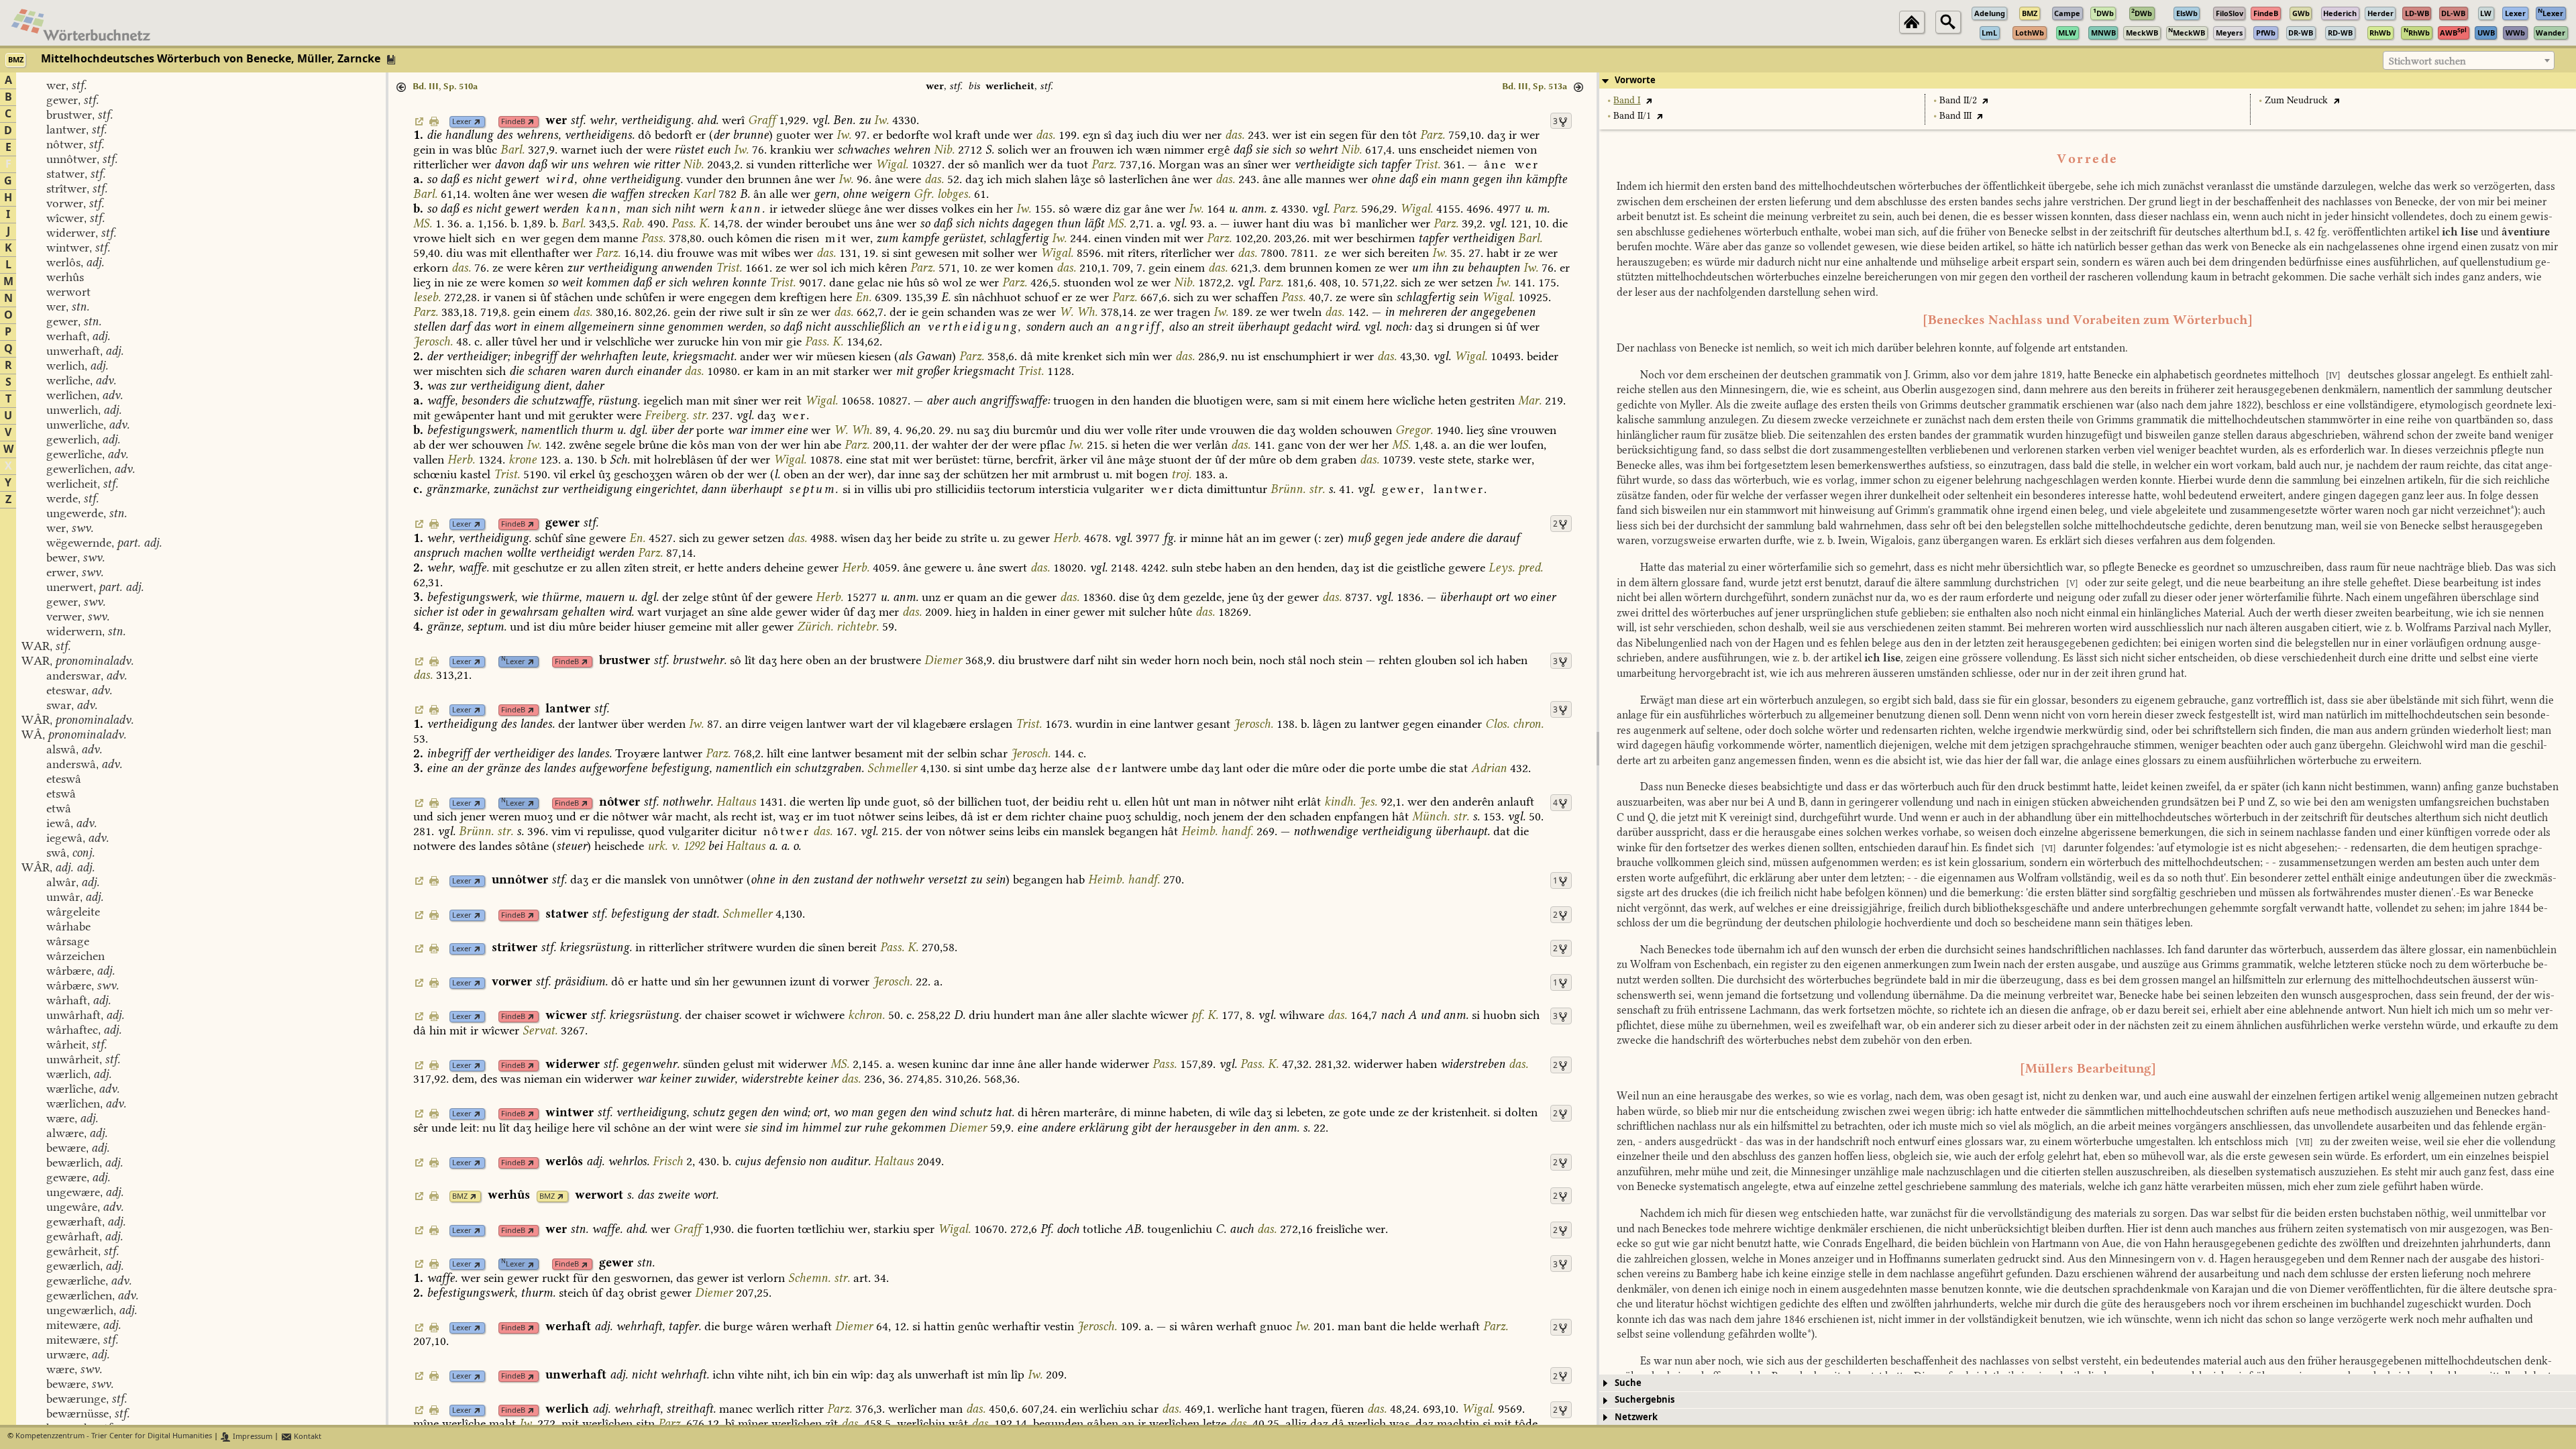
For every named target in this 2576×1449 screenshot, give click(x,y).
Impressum (252, 1437)
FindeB (513, 122)
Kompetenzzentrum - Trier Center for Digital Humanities (114, 1437)
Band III (1955, 116)
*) (2514, 510)
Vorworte (1635, 80)
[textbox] (2469, 61)
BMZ (460, 1196)
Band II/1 (1632, 116)
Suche (1628, 1383)
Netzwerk (1636, 1417)
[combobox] (2469, 60)
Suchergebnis (1645, 1400)
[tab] (2088, 80)
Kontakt (307, 1437)
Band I (1627, 100)
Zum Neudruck (2296, 100)
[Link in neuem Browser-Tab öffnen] (477, 122)
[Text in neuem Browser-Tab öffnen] (1649, 100)
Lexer (462, 122)
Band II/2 (1958, 100)
